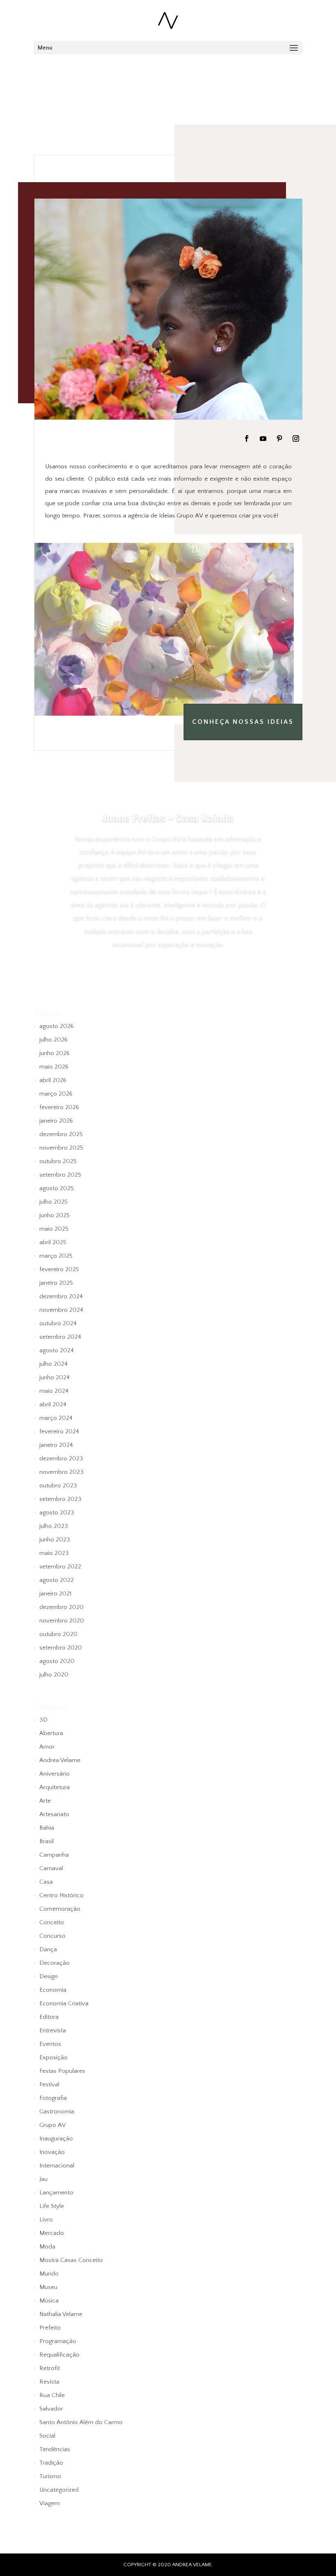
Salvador (51, 2409)
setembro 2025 (60, 1175)
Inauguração (56, 2139)
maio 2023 (54, 1553)
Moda (47, 2247)
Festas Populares (62, 2071)
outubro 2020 (58, 1634)
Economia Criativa (64, 2003)
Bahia (47, 1828)
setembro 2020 (61, 1648)
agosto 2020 (57, 1661)
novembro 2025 (61, 1148)
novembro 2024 (61, 1310)
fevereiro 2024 (59, 1431)
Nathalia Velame (61, 2314)
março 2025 (56, 1256)
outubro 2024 (58, 1323)
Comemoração (60, 1909)
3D (43, 1720)
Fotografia (53, 2098)
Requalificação (59, 2355)
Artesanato (54, 1814)
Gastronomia (57, 2112)
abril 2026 (53, 1080)
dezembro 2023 (61, 1459)
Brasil (47, 1841)
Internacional (57, 2166)
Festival (49, 2085)
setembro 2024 (60, 1337)
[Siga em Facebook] (247, 438)
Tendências (55, 2449)
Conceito (52, 1922)
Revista (49, 2382)
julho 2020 (54, 1675)
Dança (48, 1949)
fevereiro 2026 (59, 1107)
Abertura (51, 1733)
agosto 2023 (57, 1513)
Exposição (53, 2057)
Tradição (51, 2463)
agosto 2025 (57, 1188)
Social (47, 2436)
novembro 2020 (62, 1621)
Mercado (52, 2233)
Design (49, 1976)
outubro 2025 (58, 1161)
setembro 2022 (60, 1567)
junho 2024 (54, 1377)
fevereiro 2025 (59, 1269)
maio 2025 (54, 1229)
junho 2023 (55, 1540)
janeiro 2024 (56, 1445)
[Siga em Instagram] (296, 438)
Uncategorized (59, 2490)
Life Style (52, 2206)
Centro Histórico (61, 1895)
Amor (47, 1747)
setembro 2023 (60, 1499)
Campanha (54, 1855)
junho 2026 (54, 1053)
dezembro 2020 (61, 1607)
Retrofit (50, 2368)
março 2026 (56, 1094)
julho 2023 (54, 1526)
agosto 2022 (57, 1580)
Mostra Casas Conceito (71, 2260)
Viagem (50, 2503)
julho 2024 (53, 1364)
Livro (46, 2220)
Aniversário (54, 1774)
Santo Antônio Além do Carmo (81, 2422)
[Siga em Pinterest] (279, 438)
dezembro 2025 (61, 1134)
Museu (48, 2287)
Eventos (50, 2044)
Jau (43, 2179)
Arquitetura (54, 1787)
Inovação (52, 2152)
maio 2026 (54, 1067)
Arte (45, 1801)
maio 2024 (54, 1391)
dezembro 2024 (61, 1296)
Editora (49, 2017)
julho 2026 (53, 1040)
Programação (58, 2341)
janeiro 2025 (56, 1283)
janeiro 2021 (55, 1594)
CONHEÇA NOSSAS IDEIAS (243, 722)
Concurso (52, 1936)
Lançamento (56, 2193)
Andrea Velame (60, 1760)
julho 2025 (53, 1202)
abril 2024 (53, 1404)
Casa (46, 1882)
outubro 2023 (58, 1486)
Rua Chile (52, 2395)
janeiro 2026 (56, 1121)
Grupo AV (53, 2125)
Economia (53, 1990)
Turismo (50, 2476)
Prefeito (50, 2328)
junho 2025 (54, 1215)
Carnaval (51, 1868)
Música (49, 2301)
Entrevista (53, 2030)
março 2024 (56, 1418)
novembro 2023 (61, 1472)
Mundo (49, 2274)
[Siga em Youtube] (263, 438)
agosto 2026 (57, 1026)
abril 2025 (53, 1242)
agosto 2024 (57, 1350)
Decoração (54, 1963)
